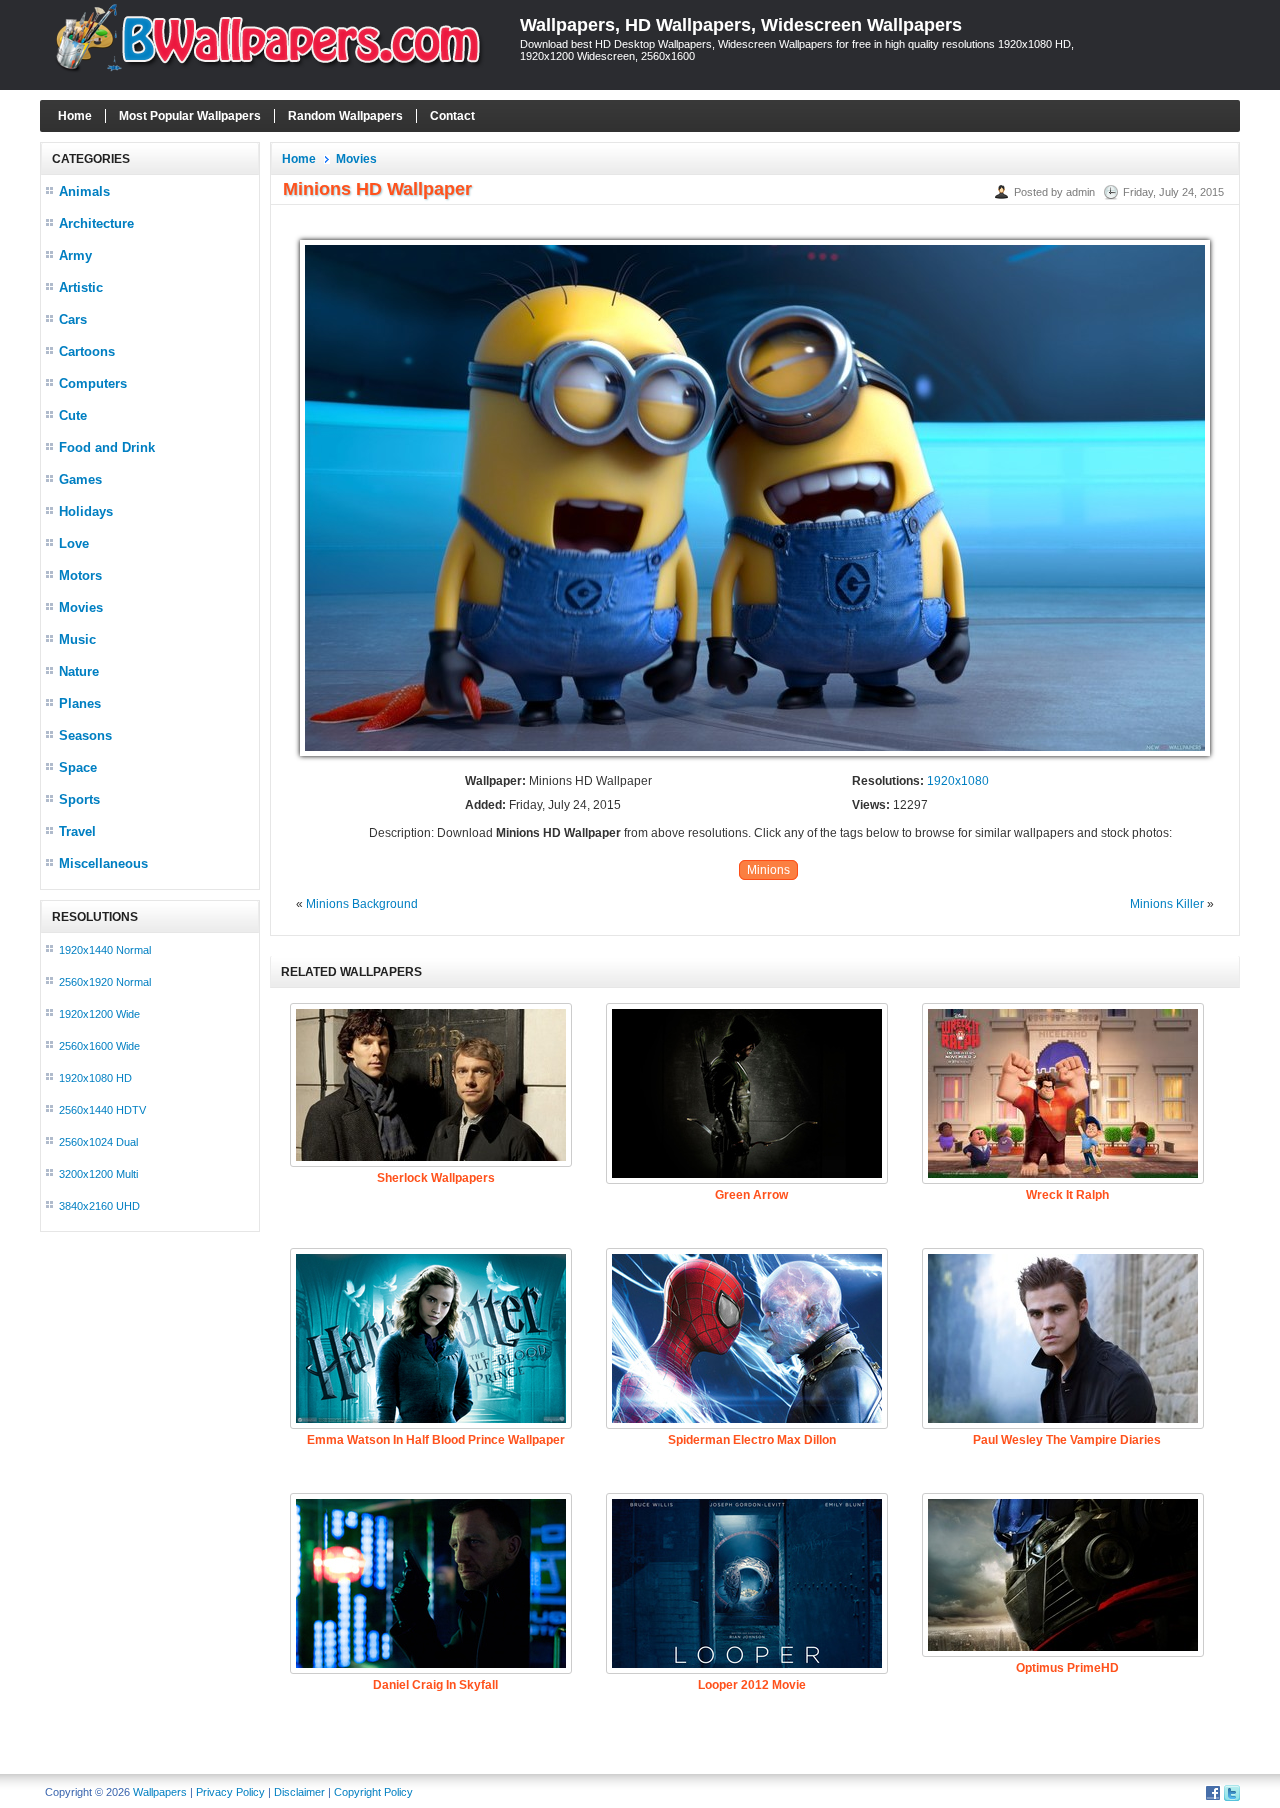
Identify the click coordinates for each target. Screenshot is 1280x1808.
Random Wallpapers (345, 116)
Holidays (86, 511)
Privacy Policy (230, 1792)
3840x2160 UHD (99, 1206)
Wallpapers (160, 1792)
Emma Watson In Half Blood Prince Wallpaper (436, 1440)
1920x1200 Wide (99, 1014)
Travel (77, 831)
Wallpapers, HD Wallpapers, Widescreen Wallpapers (741, 25)
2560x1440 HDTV (102, 1110)
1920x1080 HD (95, 1078)
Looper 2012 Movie (752, 1685)
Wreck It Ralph (1067, 1195)
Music (77, 639)
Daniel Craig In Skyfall (435, 1685)
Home (75, 116)
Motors (80, 575)
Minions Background (362, 904)
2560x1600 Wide (99, 1046)
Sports (79, 799)
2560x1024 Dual (98, 1142)
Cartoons (87, 351)
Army (75, 255)
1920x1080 (958, 781)
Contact (452, 116)
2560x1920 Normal (105, 982)
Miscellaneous (103, 863)
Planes (80, 703)
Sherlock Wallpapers (436, 1178)
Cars (73, 319)
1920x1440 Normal (105, 950)
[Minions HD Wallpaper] (755, 757)
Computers (93, 383)
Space (78, 767)
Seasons (85, 735)
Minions (768, 870)
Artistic (81, 287)
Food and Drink (107, 447)
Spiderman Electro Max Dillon (752, 1440)
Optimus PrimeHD (1067, 1668)
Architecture (96, 223)
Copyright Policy (373, 1792)
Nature (79, 671)
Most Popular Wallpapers (190, 116)
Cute (73, 415)
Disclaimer (299, 1792)
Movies (81, 607)
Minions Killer (1167, 904)
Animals (84, 191)
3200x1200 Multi (98, 1174)
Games (80, 479)
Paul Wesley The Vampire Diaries (1067, 1440)
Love (74, 543)
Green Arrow (751, 1195)
